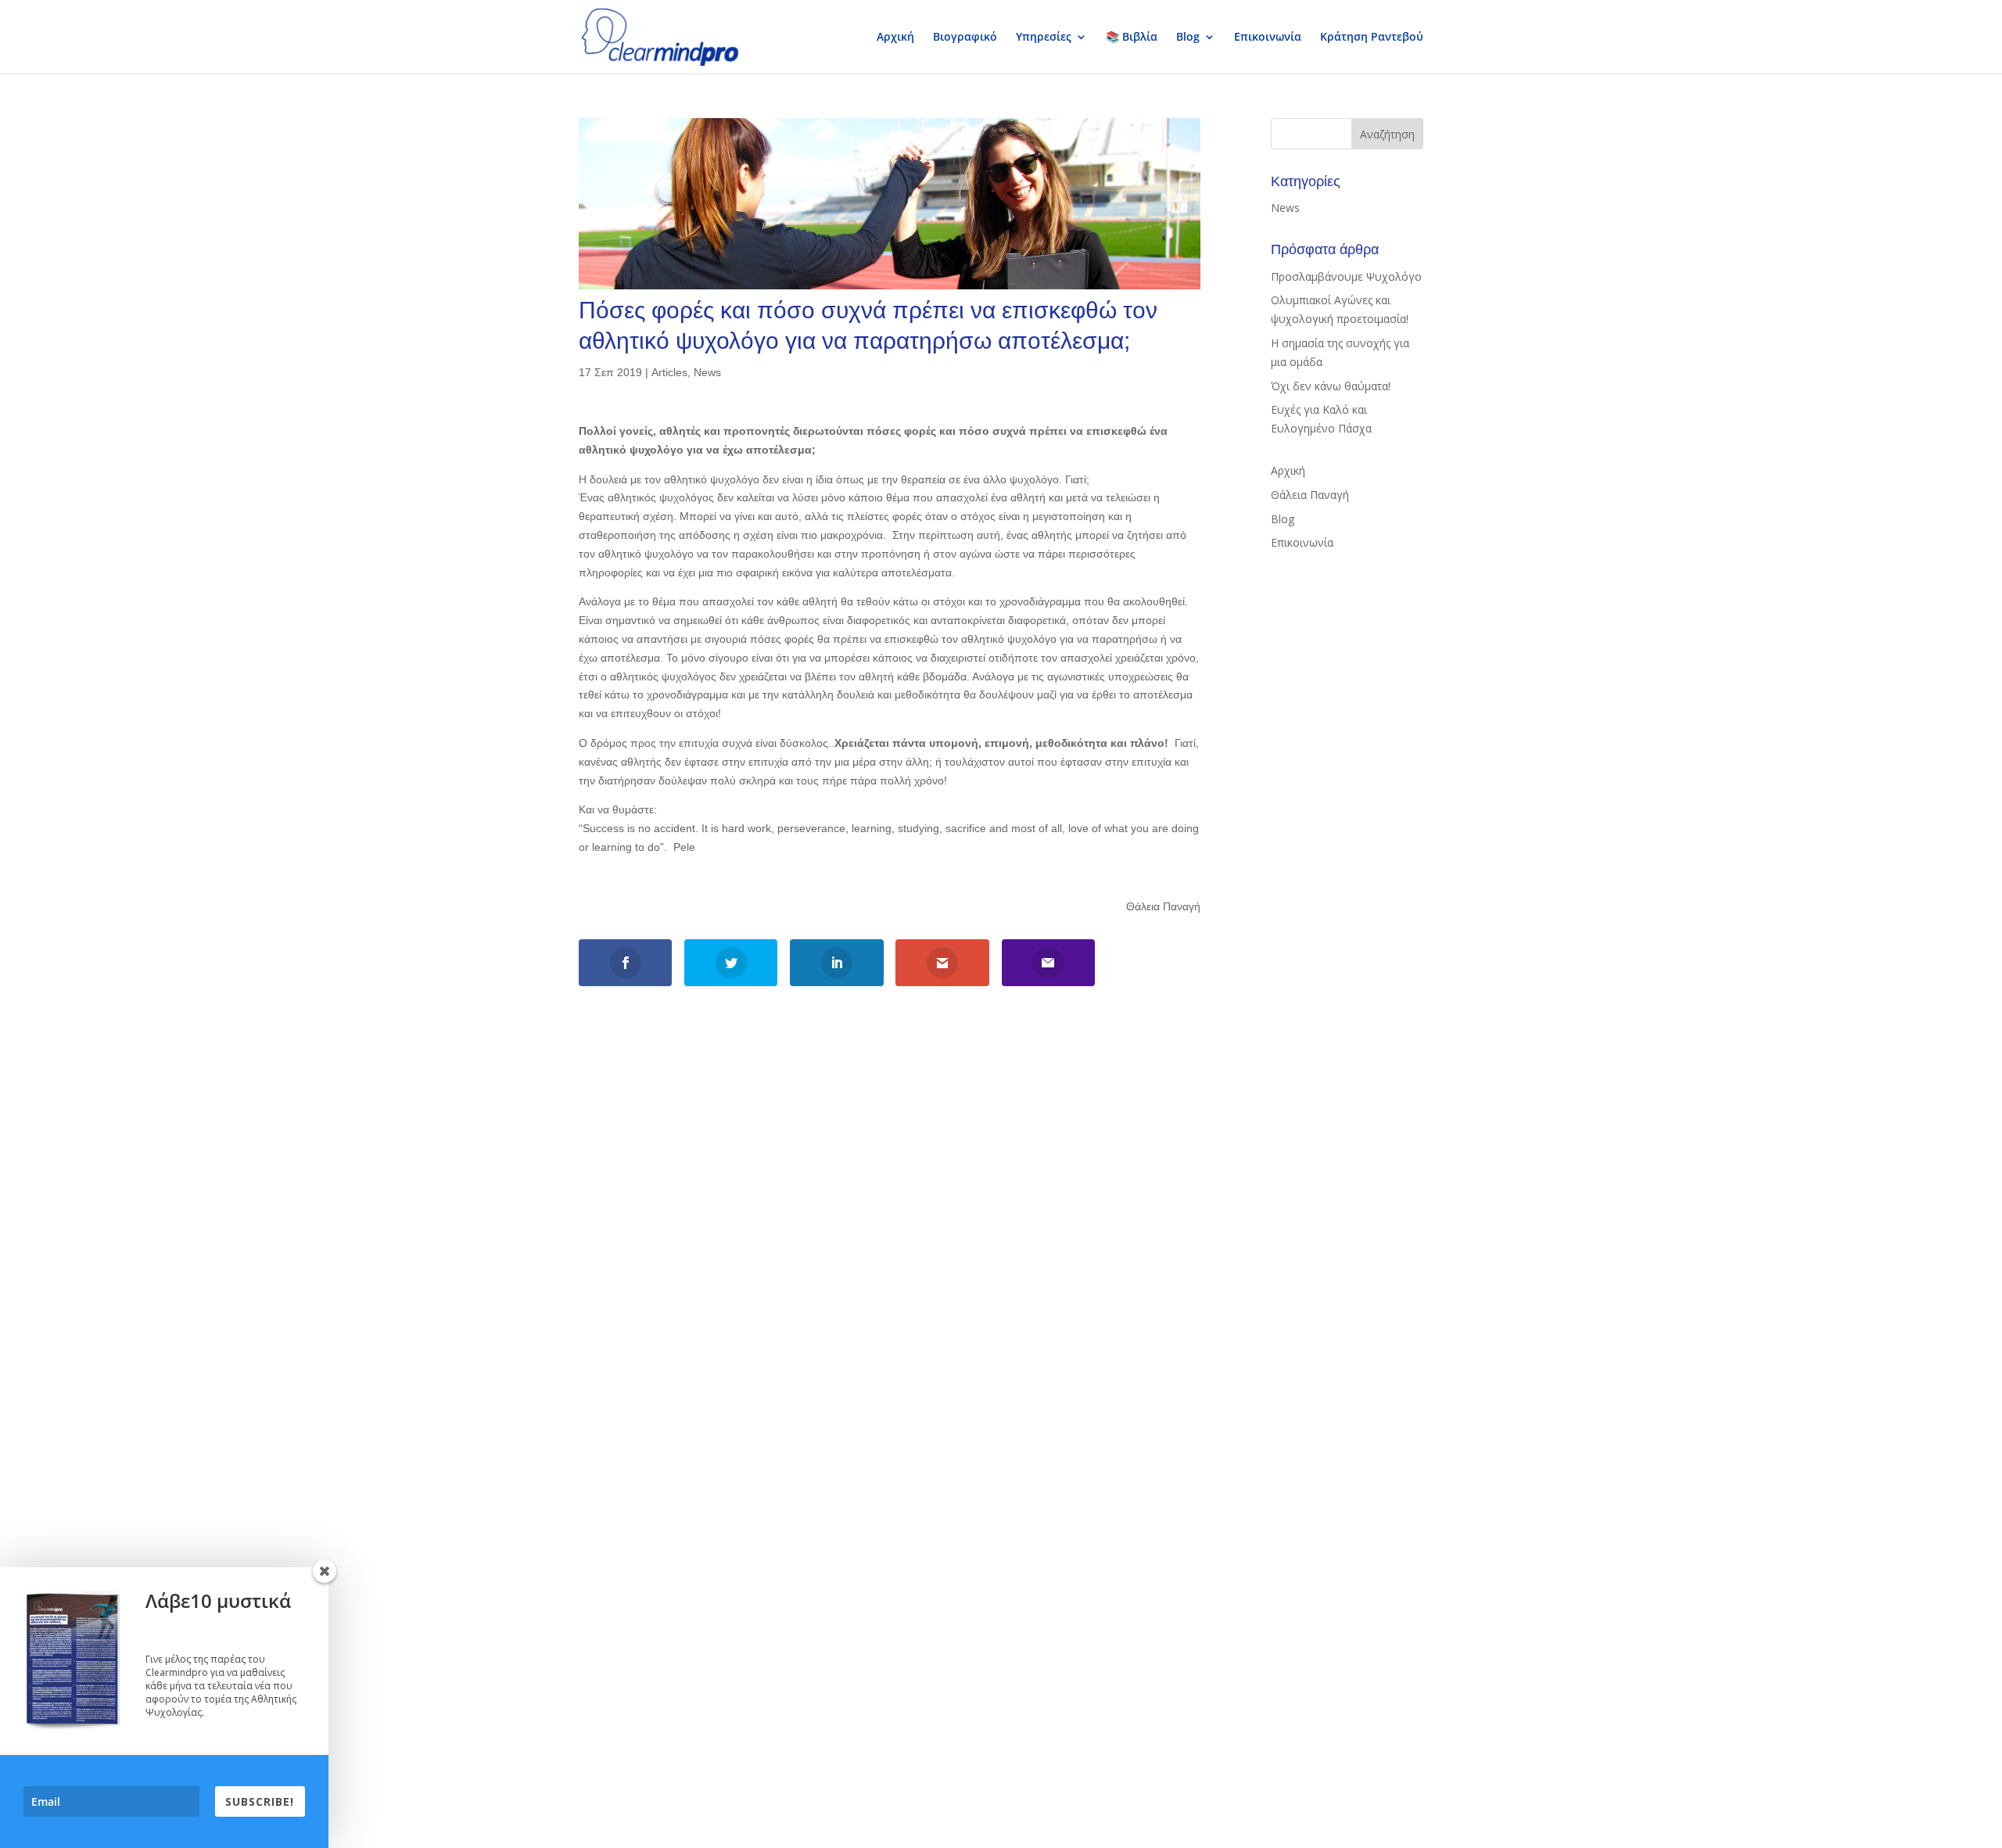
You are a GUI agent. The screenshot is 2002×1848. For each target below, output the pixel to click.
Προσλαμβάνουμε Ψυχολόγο (1346, 276)
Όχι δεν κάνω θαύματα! (1331, 386)
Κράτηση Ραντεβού (1372, 38)
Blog (1188, 38)
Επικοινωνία (1268, 38)
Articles (669, 372)
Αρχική (895, 38)
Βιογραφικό (965, 38)
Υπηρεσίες (1044, 38)
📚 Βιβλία (1132, 38)
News (707, 372)
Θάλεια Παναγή (1310, 495)
